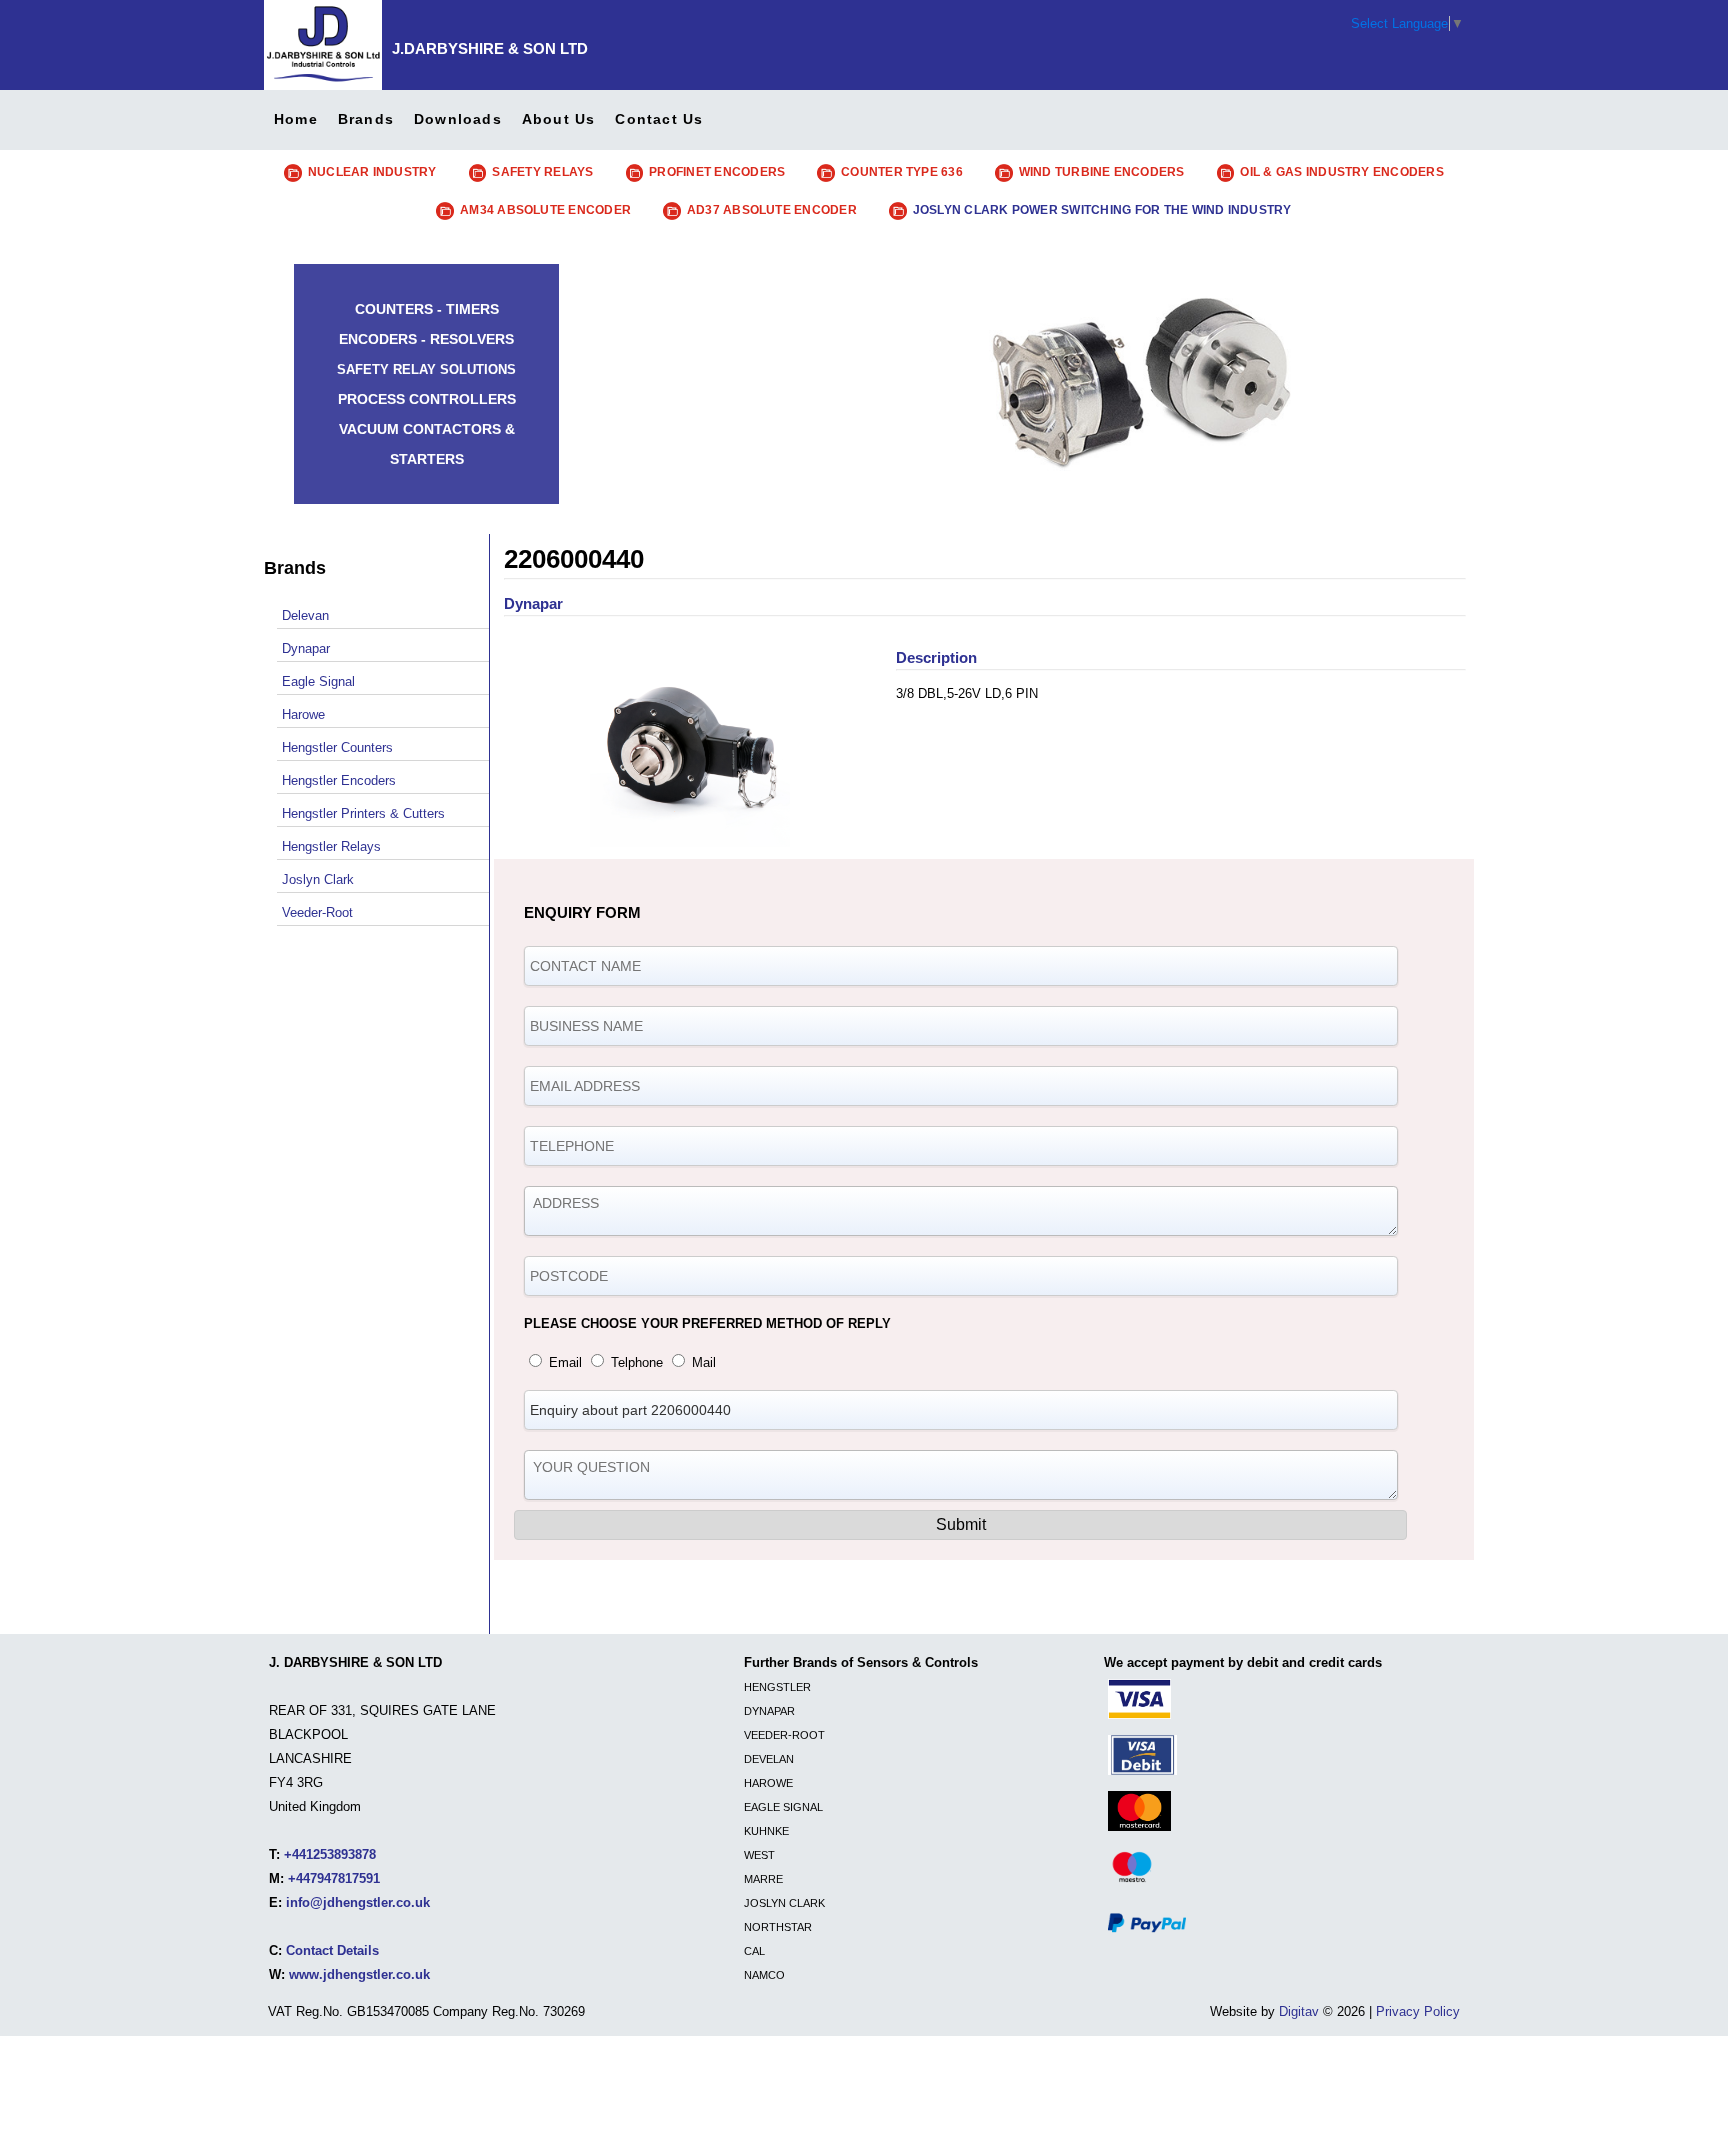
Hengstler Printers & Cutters (363, 813)
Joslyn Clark (318, 879)
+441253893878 (330, 1854)
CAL (754, 1951)
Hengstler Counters (337, 747)
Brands (366, 119)
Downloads (458, 119)
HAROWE (768, 1783)
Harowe (303, 714)
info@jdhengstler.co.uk (358, 1902)
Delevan (305, 615)
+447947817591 (334, 1878)
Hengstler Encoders (339, 780)
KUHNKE (766, 1831)
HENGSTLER (777, 1687)
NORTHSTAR (778, 1927)
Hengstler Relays (331, 846)
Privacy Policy (1418, 2011)
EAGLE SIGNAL (783, 1807)
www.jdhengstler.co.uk (359, 1974)
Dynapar (306, 648)
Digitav (1299, 2011)
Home (296, 119)
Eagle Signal (318, 681)
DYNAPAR (769, 1711)
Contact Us (659, 119)
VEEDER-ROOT (784, 1735)
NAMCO (764, 1975)
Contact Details (332, 1950)
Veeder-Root (317, 912)
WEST (759, 1855)
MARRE (763, 1879)
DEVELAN (769, 1759)
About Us (559, 119)
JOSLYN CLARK (784, 1903)
